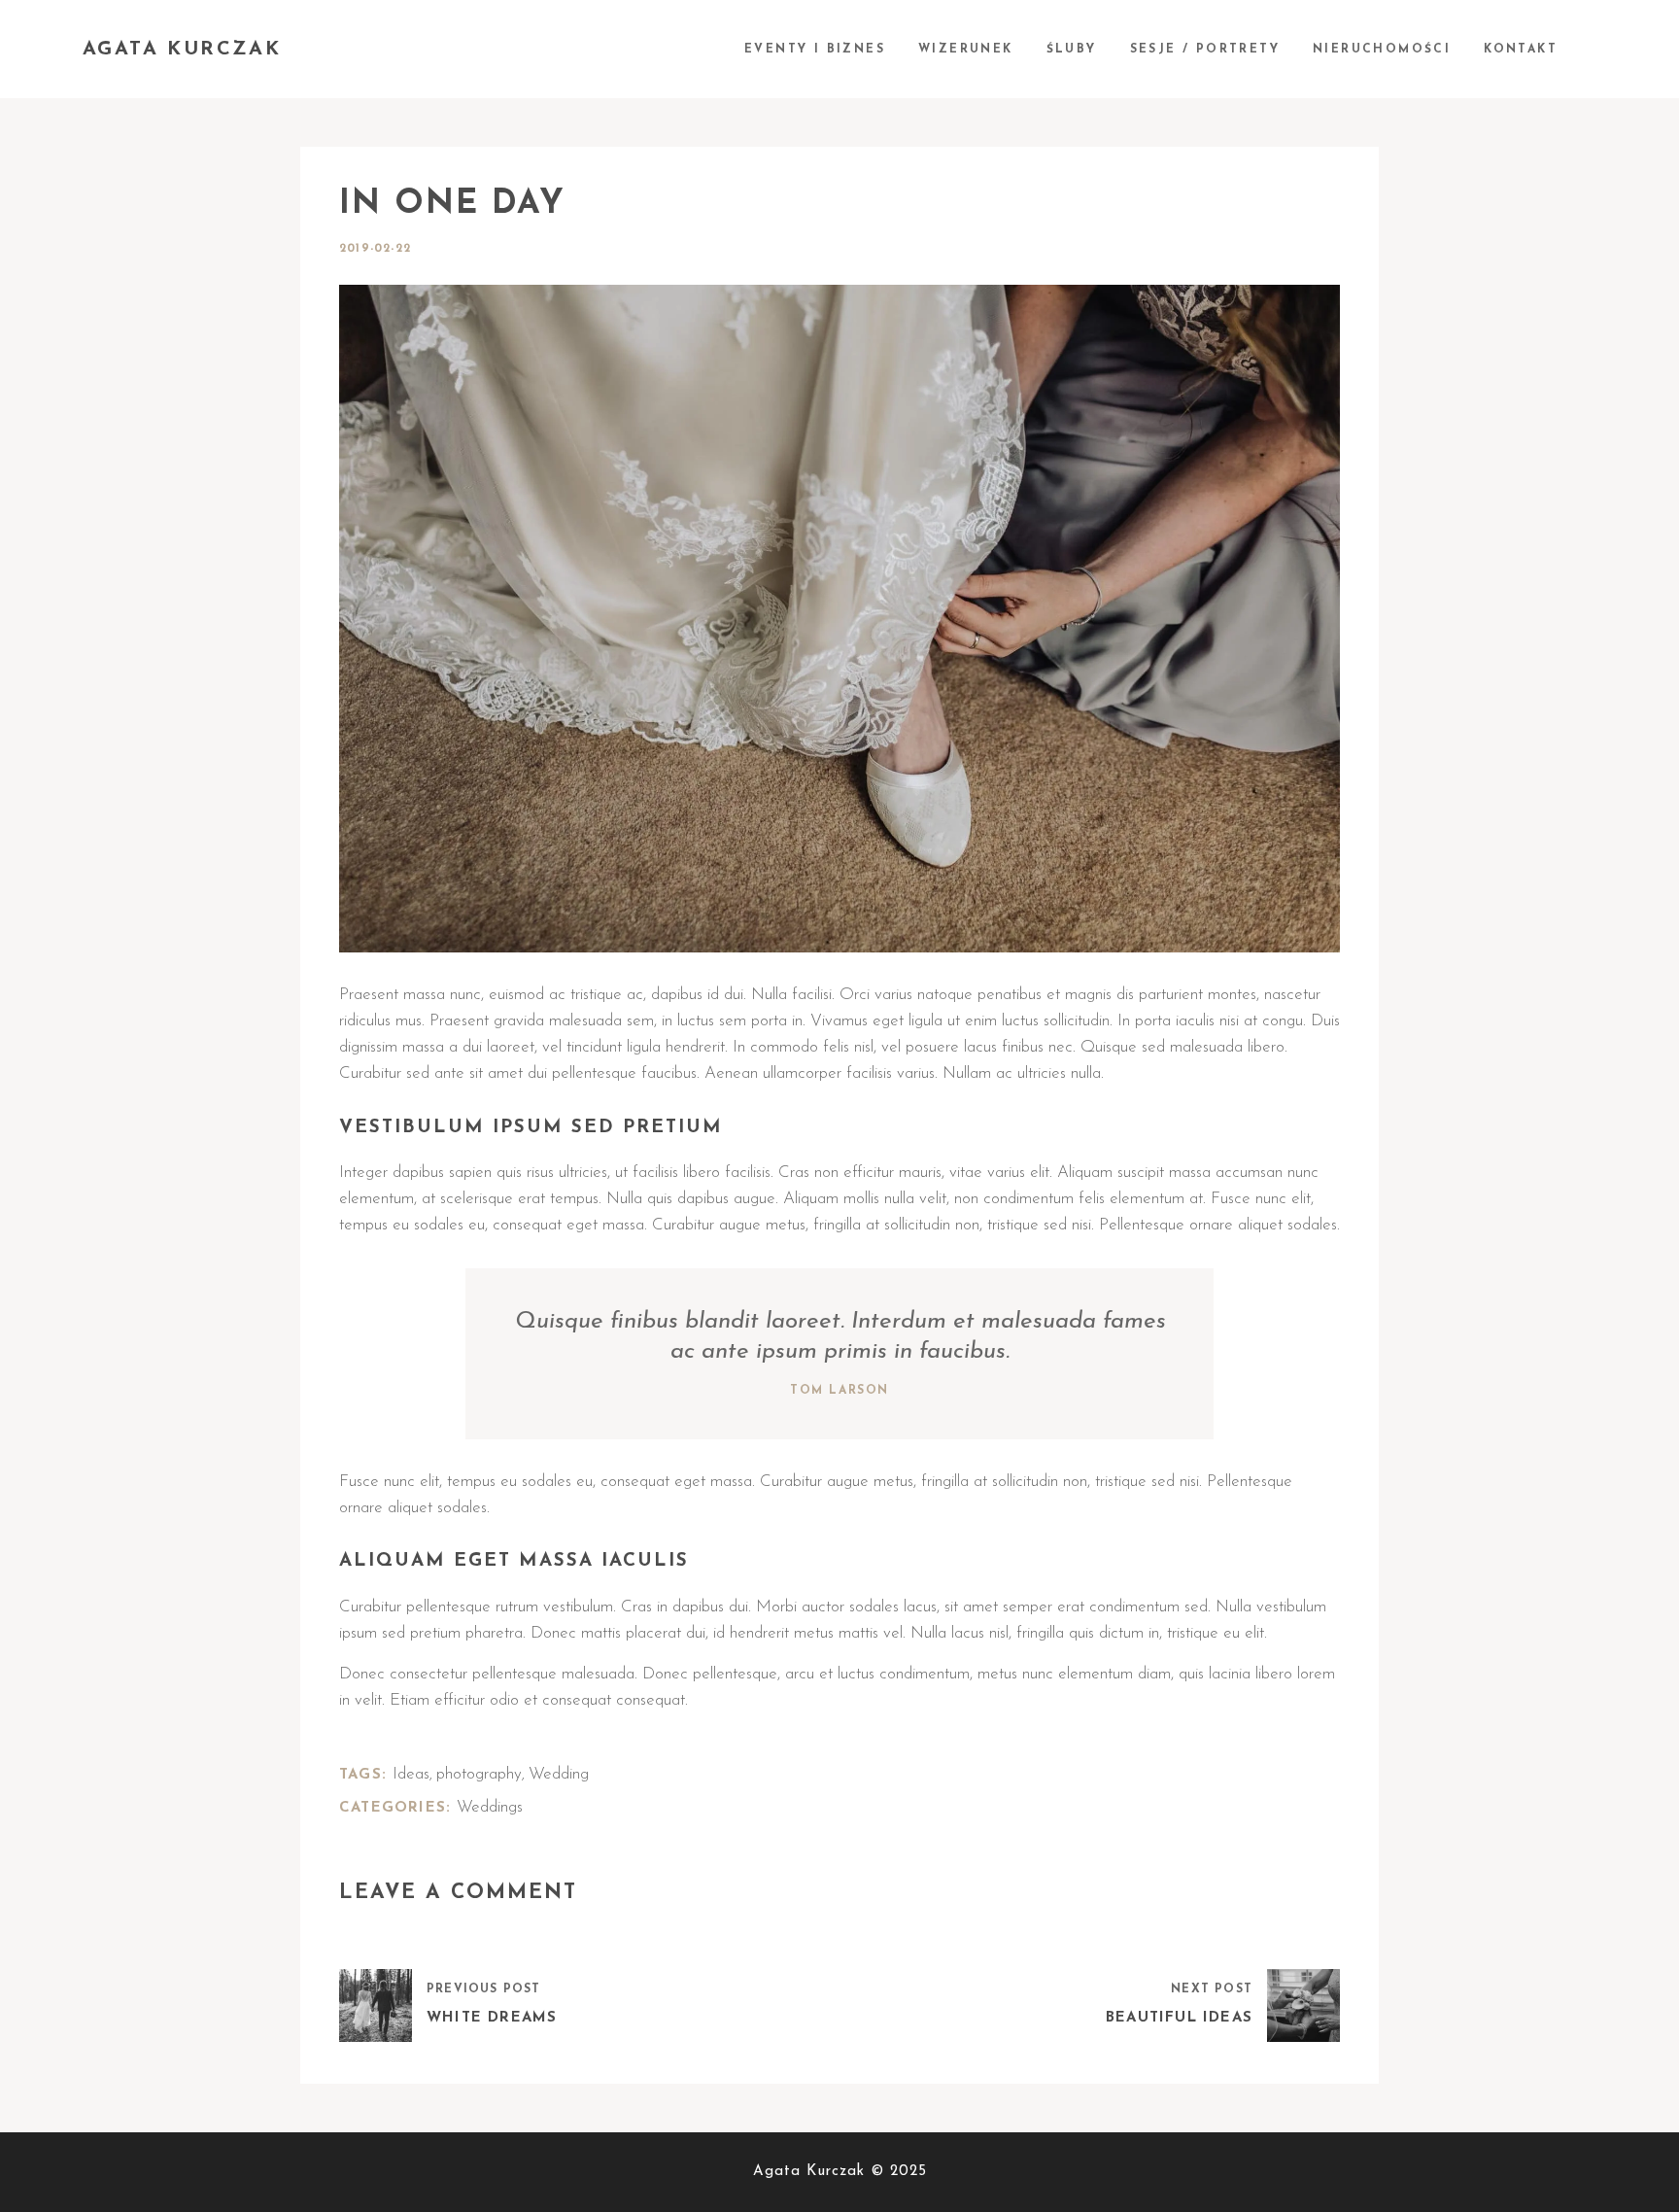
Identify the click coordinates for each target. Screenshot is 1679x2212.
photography (479, 1774)
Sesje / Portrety (1205, 50)
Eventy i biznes (815, 50)
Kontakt (1521, 50)
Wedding (559, 1774)
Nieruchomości (1382, 50)
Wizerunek (966, 50)
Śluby (1072, 50)
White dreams (492, 2018)
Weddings (490, 1807)
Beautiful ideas (1179, 2018)
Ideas (411, 1774)
